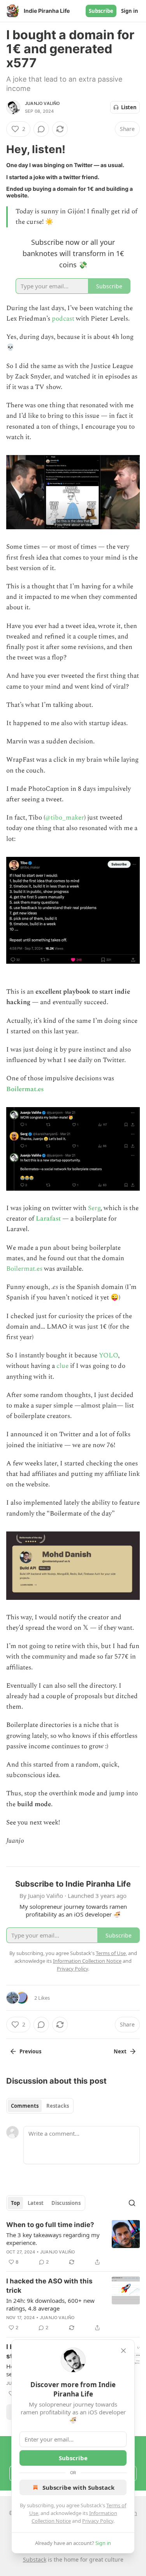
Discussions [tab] (66, 2203)
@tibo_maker (65, 818)
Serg (94, 1208)
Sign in (130, 11)
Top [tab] (15, 2203)
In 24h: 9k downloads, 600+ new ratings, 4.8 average (50, 2304)
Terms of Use (111, 1953)
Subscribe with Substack (78, 2487)
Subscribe (101, 11)
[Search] (132, 2203)
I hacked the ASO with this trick (49, 2286)
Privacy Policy (98, 2521)
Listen (129, 107)
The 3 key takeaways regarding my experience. (53, 2239)
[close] (123, 2351)
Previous (30, 2051)
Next (120, 2051)
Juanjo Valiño (42, 103)
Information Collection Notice (87, 1961)
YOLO (108, 1355)
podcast (63, 319)
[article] (73, 2243)
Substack (35, 2559)
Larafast (48, 1219)
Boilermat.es (25, 1089)
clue (62, 1366)
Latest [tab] (36, 2203)
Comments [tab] (25, 2106)
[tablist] (40, 2106)
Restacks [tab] (58, 2106)
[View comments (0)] (41, 129)
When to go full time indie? (50, 2225)
